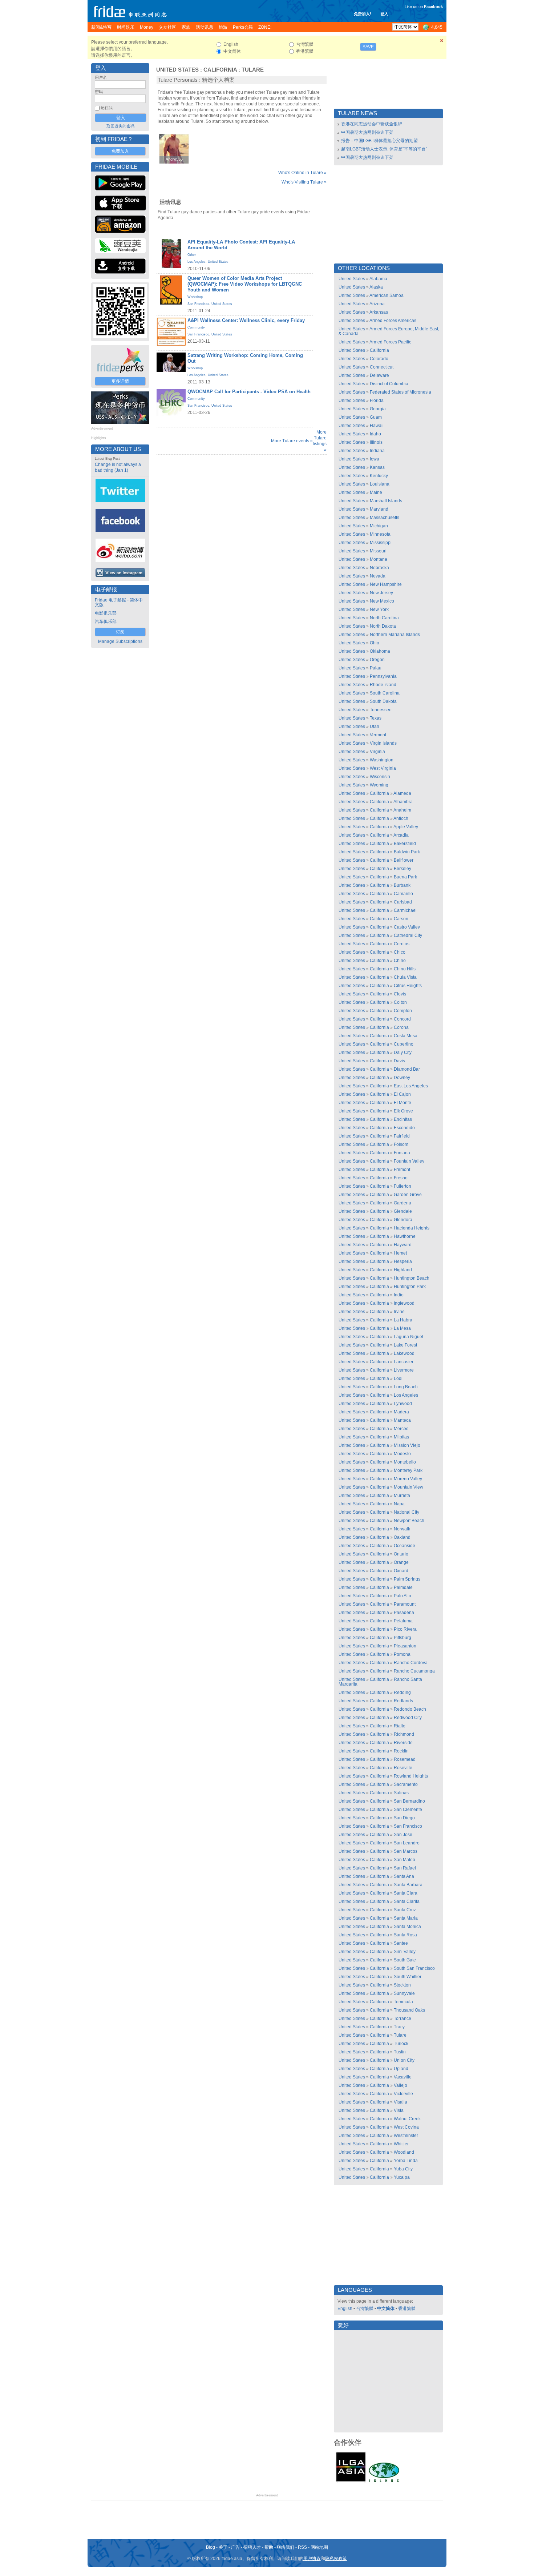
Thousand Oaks (409, 2010)
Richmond (404, 1734)
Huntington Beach (412, 1278)
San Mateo (404, 1860)
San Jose (403, 1835)
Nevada (378, 576)
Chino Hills (405, 969)
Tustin (400, 2052)
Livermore (404, 1370)
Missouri (378, 551)
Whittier (401, 2144)
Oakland (402, 1537)
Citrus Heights (408, 986)
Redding (402, 1692)
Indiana (377, 451)
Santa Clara (406, 1893)
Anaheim (402, 810)
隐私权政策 (336, 2559)
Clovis (400, 994)
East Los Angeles (411, 1086)
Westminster (406, 2136)
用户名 (101, 77)
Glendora (403, 1220)
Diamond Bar (407, 1069)
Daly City (403, 1052)
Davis (399, 1061)
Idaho (375, 434)
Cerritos (402, 944)
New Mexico (382, 601)
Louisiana (380, 484)
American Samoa (387, 295)
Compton (403, 1011)
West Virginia (383, 768)
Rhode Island (383, 685)
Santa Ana (404, 1876)
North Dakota (383, 626)
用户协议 (312, 2559)
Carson (401, 919)
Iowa (375, 459)
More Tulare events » (292, 441)
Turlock (401, 2044)
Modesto (402, 1454)
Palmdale (403, 1587)
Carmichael (405, 910)
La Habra (403, 1320)
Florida (377, 401)
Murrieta (402, 1496)
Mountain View (408, 1487)
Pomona (402, 1654)
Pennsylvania (383, 676)
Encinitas (403, 1119)
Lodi (398, 1378)
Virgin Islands (383, 743)
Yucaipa (402, 2177)
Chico (400, 952)
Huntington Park (410, 1287)
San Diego (404, 1818)
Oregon (377, 660)
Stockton (402, 1985)
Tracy (399, 2027)
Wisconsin (380, 777)
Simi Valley (405, 1952)
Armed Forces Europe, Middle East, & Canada (389, 331)
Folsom (401, 1144)
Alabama (378, 279)
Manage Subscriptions (120, 641)
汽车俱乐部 (106, 621)
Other (192, 255)
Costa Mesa (406, 1036)
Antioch (401, 818)
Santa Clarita (407, 1901)
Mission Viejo (407, 1445)
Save (368, 47)
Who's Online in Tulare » (302, 173)
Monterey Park (408, 1470)
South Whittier (408, 1977)
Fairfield (402, 1136)
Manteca (402, 1420)
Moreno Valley (408, 1479)
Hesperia (403, 1261)
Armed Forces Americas (393, 321)
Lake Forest (405, 1345)
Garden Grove (408, 1195)
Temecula (403, 2002)
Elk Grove (403, 1111)
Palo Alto (402, 1596)
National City (406, 1512)
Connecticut (382, 367)
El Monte (402, 1103)
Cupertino (404, 1044)
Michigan (379, 526)
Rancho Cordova (411, 1663)
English (345, 2309)
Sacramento (406, 1784)
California (220, 70)
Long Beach (406, 1387)
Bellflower (404, 860)
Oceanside (404, 1546)
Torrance (402, 2018)
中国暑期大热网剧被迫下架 (367, 132)
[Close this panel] (442, 42)
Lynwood (403, 1404)
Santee (401, 1943)
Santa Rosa (405, 1935)
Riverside (403, 1743)
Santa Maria (406, 1918)
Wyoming (379, 785)
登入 (384, 14)
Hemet (400, 1253)
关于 (223, 2547)
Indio (399, 1295)
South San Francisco (414, 1968)
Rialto (400, 1726)
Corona (401, 1027)
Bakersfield (405, 844)
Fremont (402, 1170)
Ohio (375, 643)
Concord (402, 1019)
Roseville (403, 1768)
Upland (401, 2069)
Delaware (379, 375)
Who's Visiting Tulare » (304, 182)
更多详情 (120, 381)
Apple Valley (406, 827)
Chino (400, 961)
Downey (402, 1078)
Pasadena (404, 1613)
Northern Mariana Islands (395, 635)
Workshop (195, 297)
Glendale (403, 1211)
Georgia (378, 409)
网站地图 (319, 2547)
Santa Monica (407, 1927)
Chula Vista (405, 977)
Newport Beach (409, 1521)
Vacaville (403, 2077)
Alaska (376, 287)
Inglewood (404, 1303)
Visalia (401, 2102)
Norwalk (402, 1529)
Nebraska (379, 568)
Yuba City (403, 2169)
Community (196, 327)
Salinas (401, 1793)
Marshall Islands (386, 501)
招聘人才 (252, 2547)
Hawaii (377, 426)
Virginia (377, 752)
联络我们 (286, 2547)
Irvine (399, 1312)
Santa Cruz (405, 1910)
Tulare (253, 70)
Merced (401, 1429)
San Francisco (198, 304)
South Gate (405, 1960)
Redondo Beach (410, 1709)
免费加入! (363, 14)
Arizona (377, 304)
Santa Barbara (408, 1885)
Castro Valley (407, 927)
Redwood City (408, 1718)
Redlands (403, 1701)
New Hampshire (386, 584)
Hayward (403, 1245)
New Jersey (381, 593)
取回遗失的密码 (120, 126)
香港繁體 (407, 2309)
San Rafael (405, 1868)
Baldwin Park (407, 852)
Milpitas (401, 1437)
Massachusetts (385, 518)
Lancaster (404, 1362)
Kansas (377, 467)
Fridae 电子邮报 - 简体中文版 (119, 602)
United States (177, 70)
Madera (401, 1412)
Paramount (405, 1604)
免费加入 (120, 151)
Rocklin (401, 1751)
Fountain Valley (409, 1161)
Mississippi (381, 543)
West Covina (406, 2127)
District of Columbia (389, 384)
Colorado (379, 359)
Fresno (401, 1178)
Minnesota (380, 534)
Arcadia (401, 835)
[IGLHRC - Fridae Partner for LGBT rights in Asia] (384, 2482)
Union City (404, 2060)
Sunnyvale (404, 1993)
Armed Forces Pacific (390, 342)
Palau (376, 668)
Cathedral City (408, 935)
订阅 (120, 632)
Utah (375, 726)
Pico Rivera (405, 1629)
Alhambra (403, 802)
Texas (376, 718)
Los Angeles (197, 262)
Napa (399, 1504)
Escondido (404, 1128)
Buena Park (405, 877)
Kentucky (379, 476)
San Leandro (407, 1843)
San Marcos (406, 1851)
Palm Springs (407, 1579)
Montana (379, 559)
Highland (403, 1270)
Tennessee (381, 710)
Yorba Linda (406, 2161)
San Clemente (408, 1810)
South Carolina (385, 693)
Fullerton (402, 1186)
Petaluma (403, 1621)
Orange (401, 1562)
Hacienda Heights (412, 1228)
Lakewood (404, 1353)
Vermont (378, 735)
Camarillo (403, 894)
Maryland (379, 509)
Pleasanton (405, 1646)
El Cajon (402, 1094)
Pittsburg (402, 1638)
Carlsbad (403, 902)
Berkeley (402, 869)
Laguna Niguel (408, 1337)
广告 (235, 2547)
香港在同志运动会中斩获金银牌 (372, 124)
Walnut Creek (407, 2119)
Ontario (401, 1554)
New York (379, 609)
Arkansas (379, 312)
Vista (399, 2110)
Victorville (403, 2094)
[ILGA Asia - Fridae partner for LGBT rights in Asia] (351, 2482)
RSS (302, 2547)
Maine (376, 492)
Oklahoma (380, 651)
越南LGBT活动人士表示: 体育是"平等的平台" (384, 149)
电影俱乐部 (106, 613)
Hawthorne (405, 1236)
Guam (376, 417)
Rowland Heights (411, 1776)
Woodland (404, 2152)
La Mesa (402, 1328)
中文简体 (386, 2309)
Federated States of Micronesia (401, 392)
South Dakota (383, 701)
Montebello (405, 1462)
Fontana (402, 1153)
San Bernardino (409, 1801)
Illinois (376, 442)
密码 (99, 92)
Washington (382, 760)
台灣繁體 (365, 2309)
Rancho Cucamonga (414, 1671)
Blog (211, 2547)
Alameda (402, 793)
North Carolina (384, 618)
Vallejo (401, 2085)
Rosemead (405, 1759)
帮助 (269, 2547)
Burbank (402, 885)
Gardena (402, 1203)
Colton (400, 1002)
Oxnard (401, 1571)
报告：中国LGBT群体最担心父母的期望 (379, 141)
